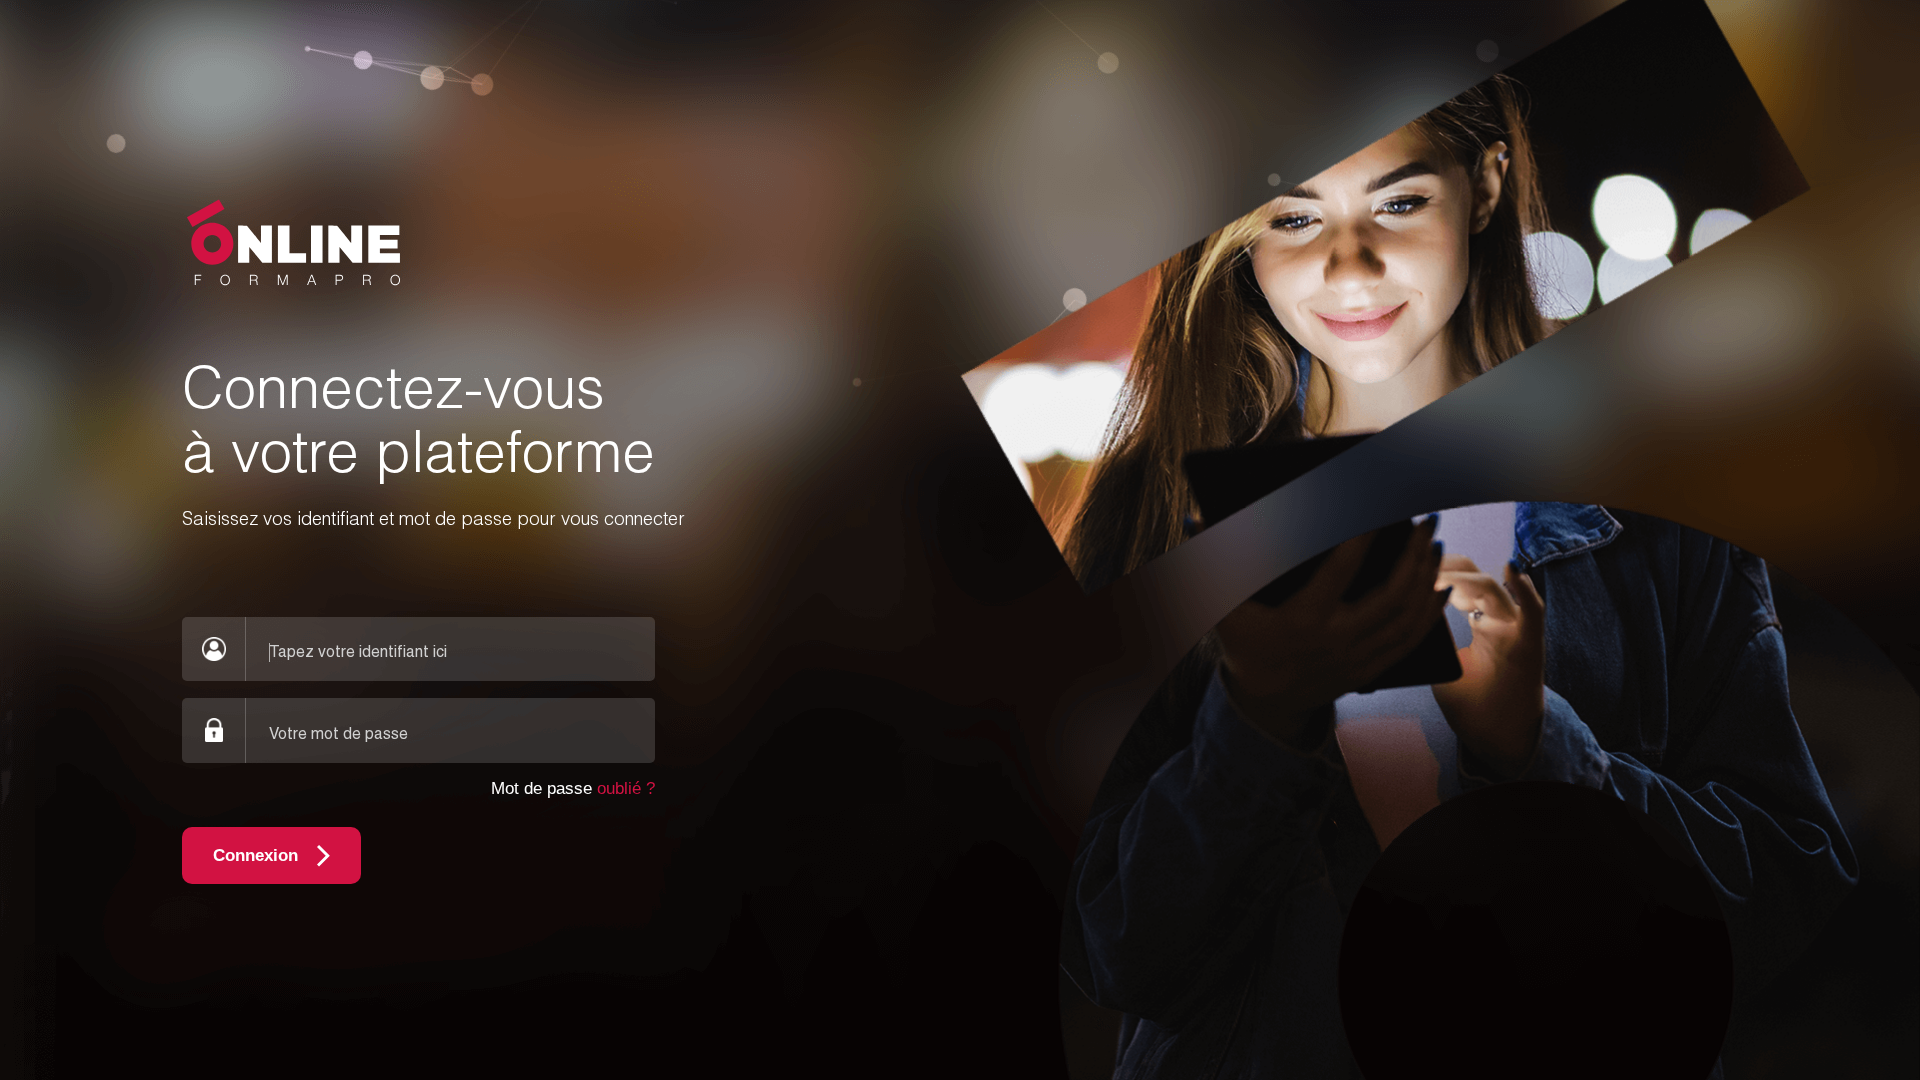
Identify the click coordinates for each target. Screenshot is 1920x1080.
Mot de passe (573, 788)
